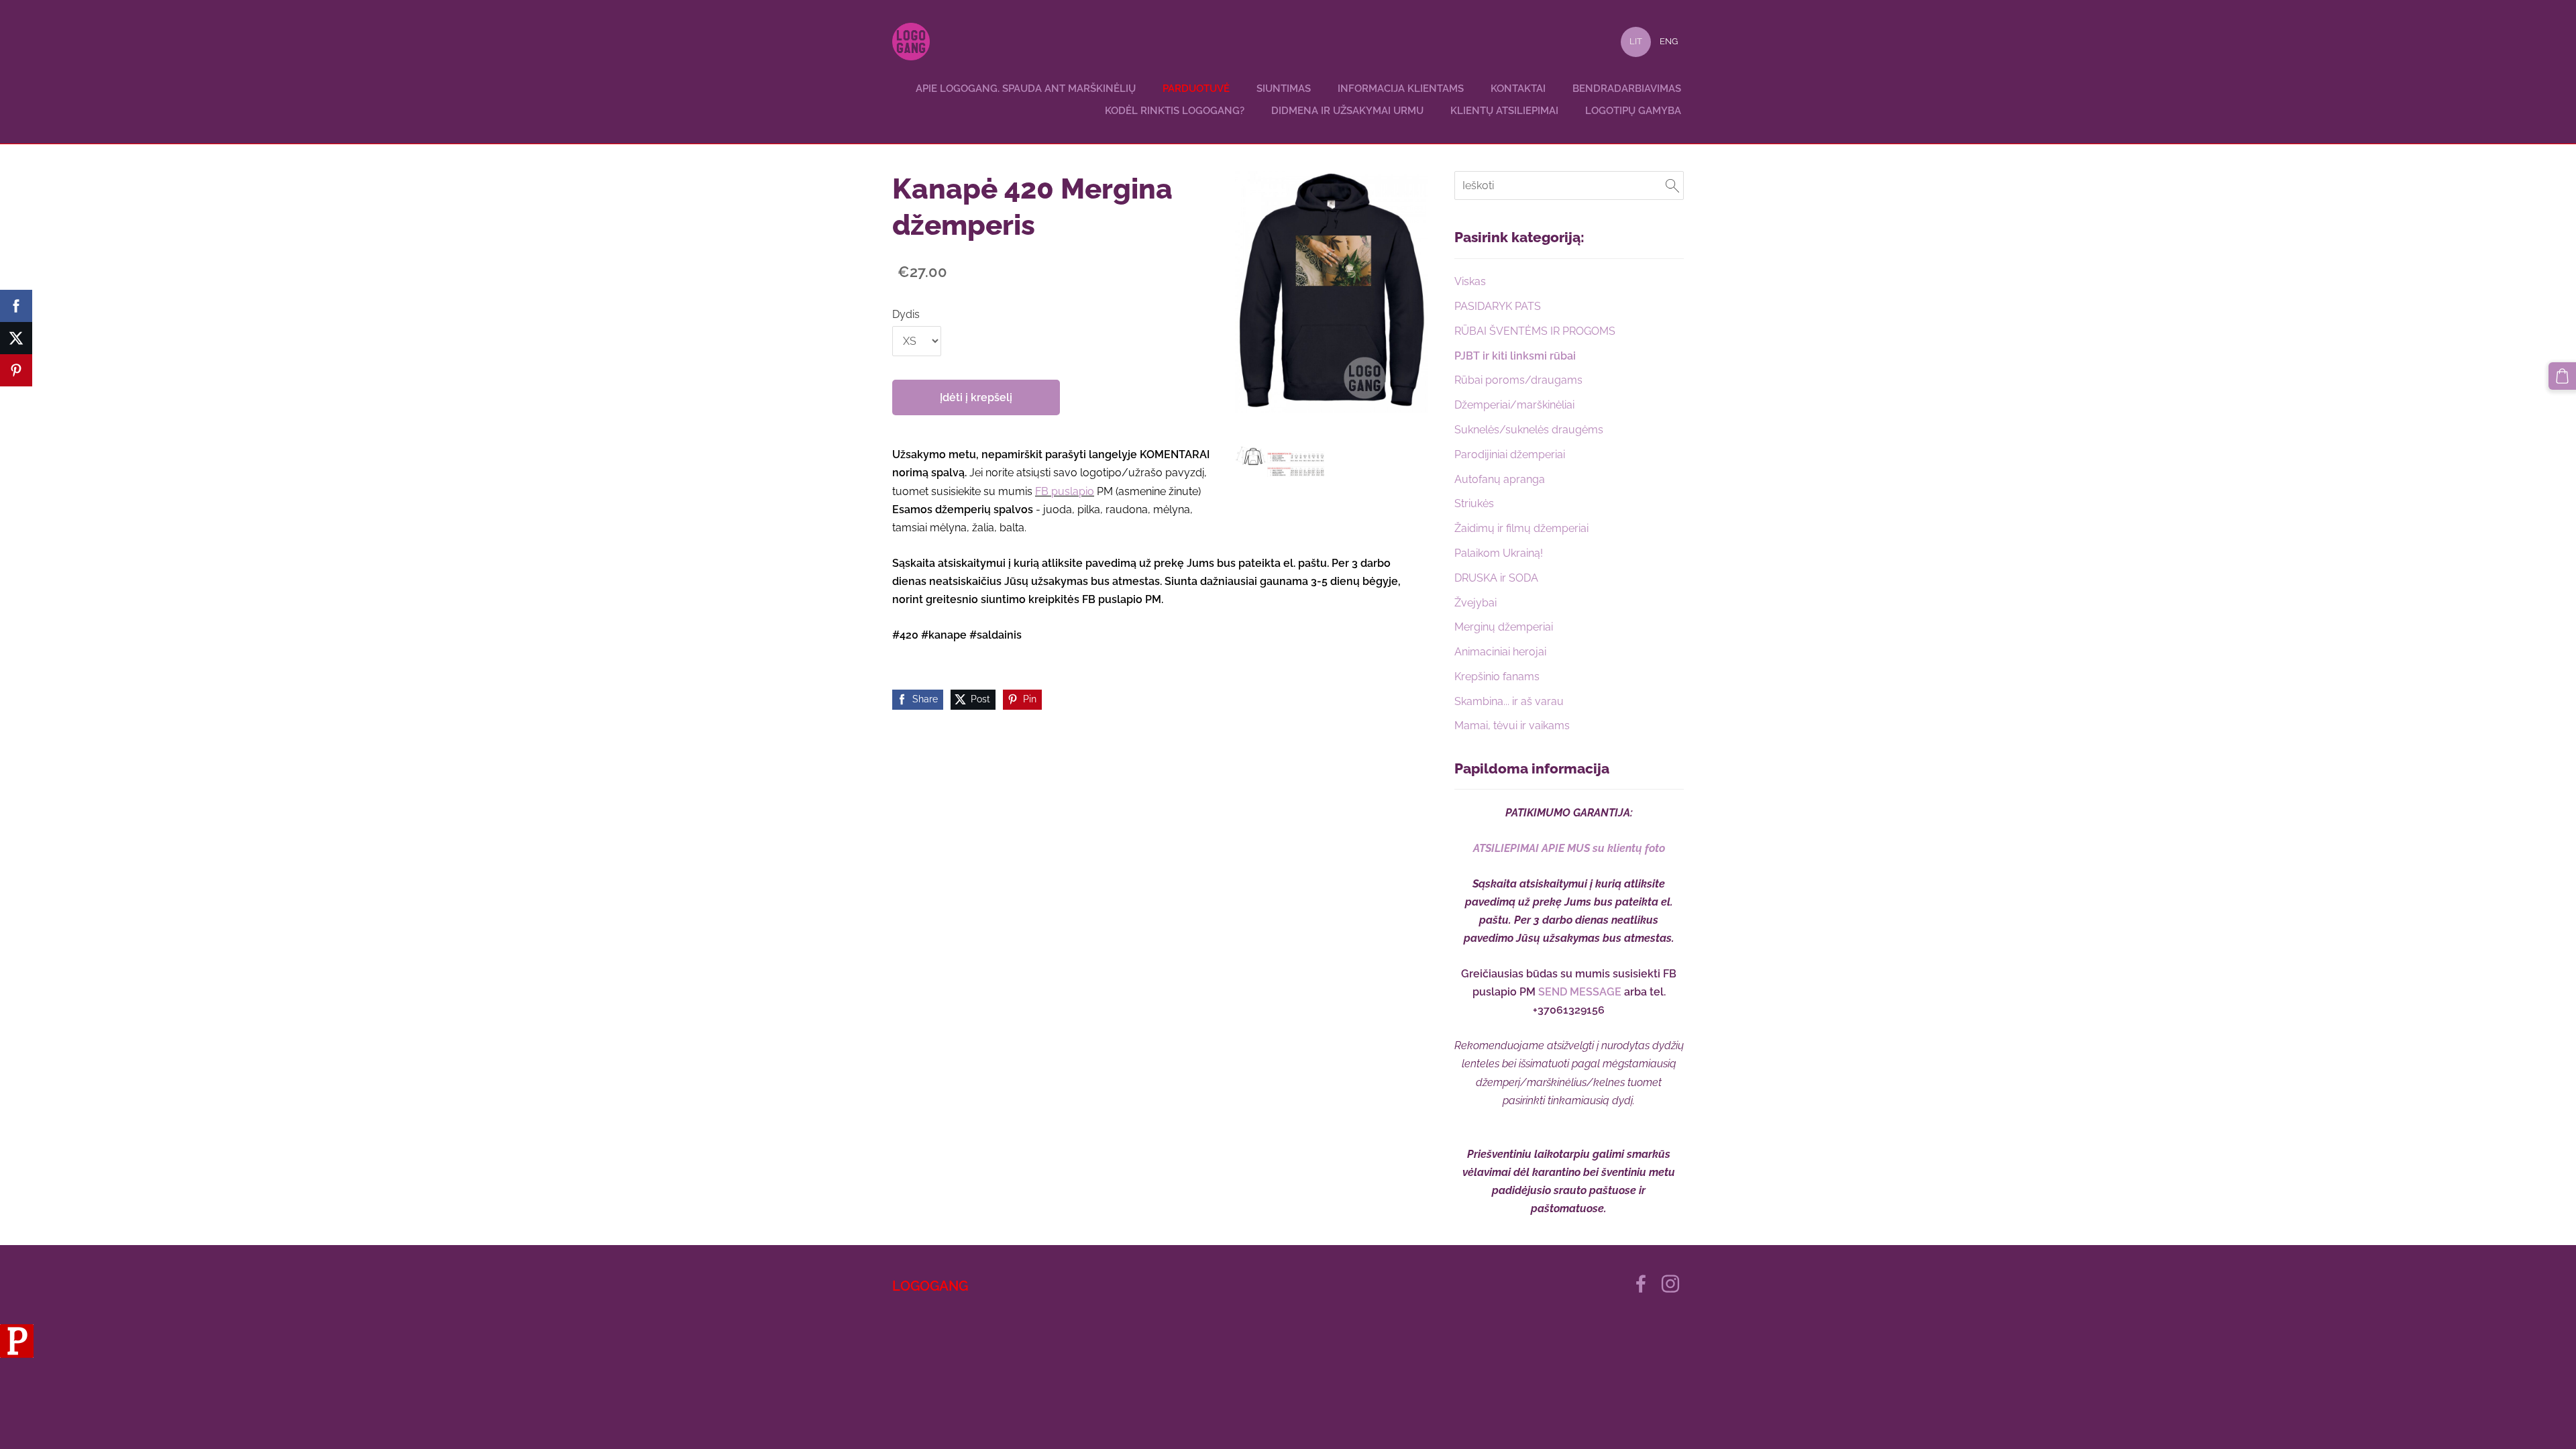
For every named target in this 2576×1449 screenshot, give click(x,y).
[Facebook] (1641, 1284)
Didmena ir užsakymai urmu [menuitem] (1347, 111)
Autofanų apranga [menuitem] (1500, 479)
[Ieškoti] (1672, 185)
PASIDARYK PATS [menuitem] (1498, 306)
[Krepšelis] (2562, 376)
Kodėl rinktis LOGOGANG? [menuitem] (1175, 111)
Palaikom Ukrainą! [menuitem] (1499, 553)
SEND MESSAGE (1580, 992)
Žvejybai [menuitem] (1475, 603)
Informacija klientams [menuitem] (1401, 89)
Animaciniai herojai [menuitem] (1500, 652)
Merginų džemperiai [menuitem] (1504, 627)
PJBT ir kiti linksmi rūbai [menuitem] (1515, 356)
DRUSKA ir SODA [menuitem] (1496, 578)
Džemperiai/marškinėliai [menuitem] (1514, 405)
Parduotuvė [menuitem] (1196, 89)
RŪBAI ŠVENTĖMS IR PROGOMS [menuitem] (1535, 331)
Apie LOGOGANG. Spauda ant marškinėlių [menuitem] (1026, 89)
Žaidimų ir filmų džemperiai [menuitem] (1521, 528)
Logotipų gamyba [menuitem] (1633, 111)
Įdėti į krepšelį (976, 397)
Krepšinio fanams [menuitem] (1497, 677)
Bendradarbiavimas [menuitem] (1627, 89)
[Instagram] (1670, 1284)
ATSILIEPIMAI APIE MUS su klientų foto (1569, 848)
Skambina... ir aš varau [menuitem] (1509, 701)
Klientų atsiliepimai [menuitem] (1504, 111)
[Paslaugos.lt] (17, 1354)
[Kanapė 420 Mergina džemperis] (1280, 462)
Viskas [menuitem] (1470, 281)
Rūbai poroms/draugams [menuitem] (1518, 380)
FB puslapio (1065, 491)
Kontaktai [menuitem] (1518, 89)
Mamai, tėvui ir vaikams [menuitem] (1512, 726)
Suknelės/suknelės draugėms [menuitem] (1529, 430)
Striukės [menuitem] (1474, 503)
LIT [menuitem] (1636, 41)
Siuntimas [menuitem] (1284, 89)
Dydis (906, 314)
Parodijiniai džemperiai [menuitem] (1510, 454)
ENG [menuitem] (1669, 41)
